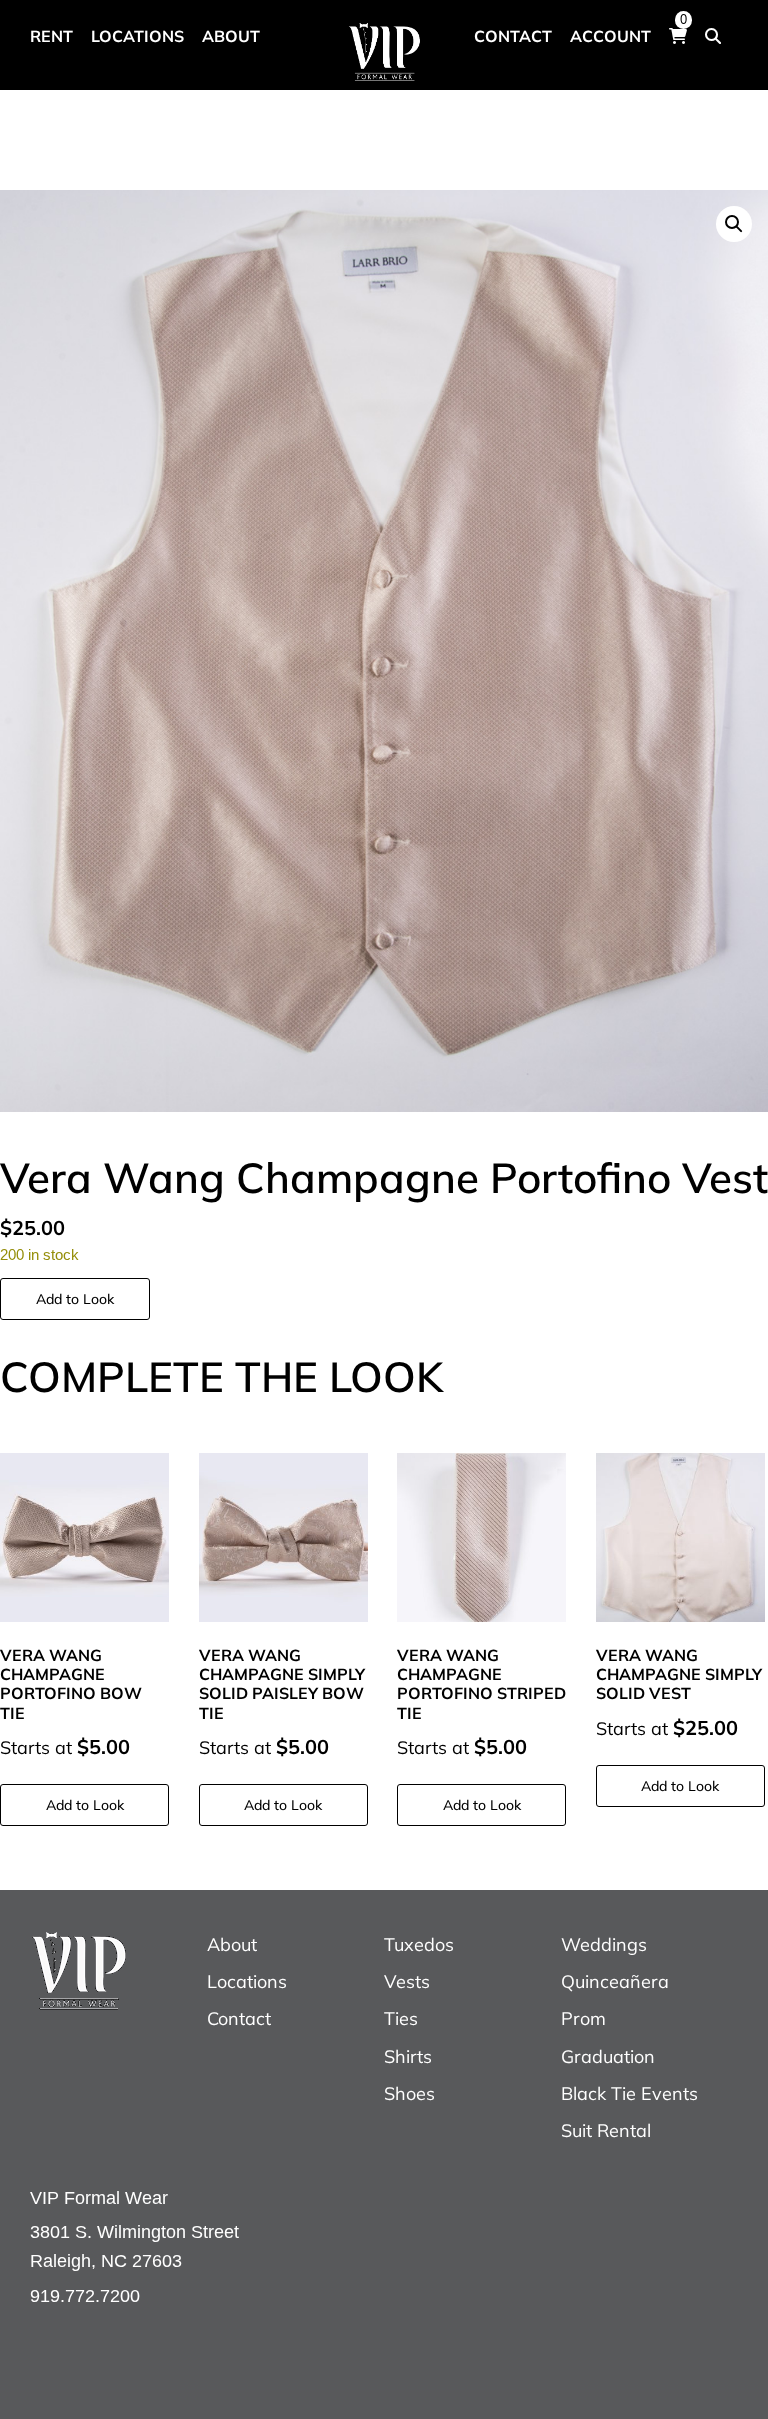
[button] (734, 224)
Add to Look (75, 1299)
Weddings (604, 1944)
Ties (401, 2018)
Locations (247, 1981)
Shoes (409, 2093)
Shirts (408, 2056)
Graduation (608, 2056)
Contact (239, 2018)
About (232, 1944)
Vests (407, 1981)
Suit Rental (606, 2130)
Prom (583, 2018)
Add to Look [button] (85, 1805)
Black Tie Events (629, 2093)
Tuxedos (419, 1944)
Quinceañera (615, 1981)
